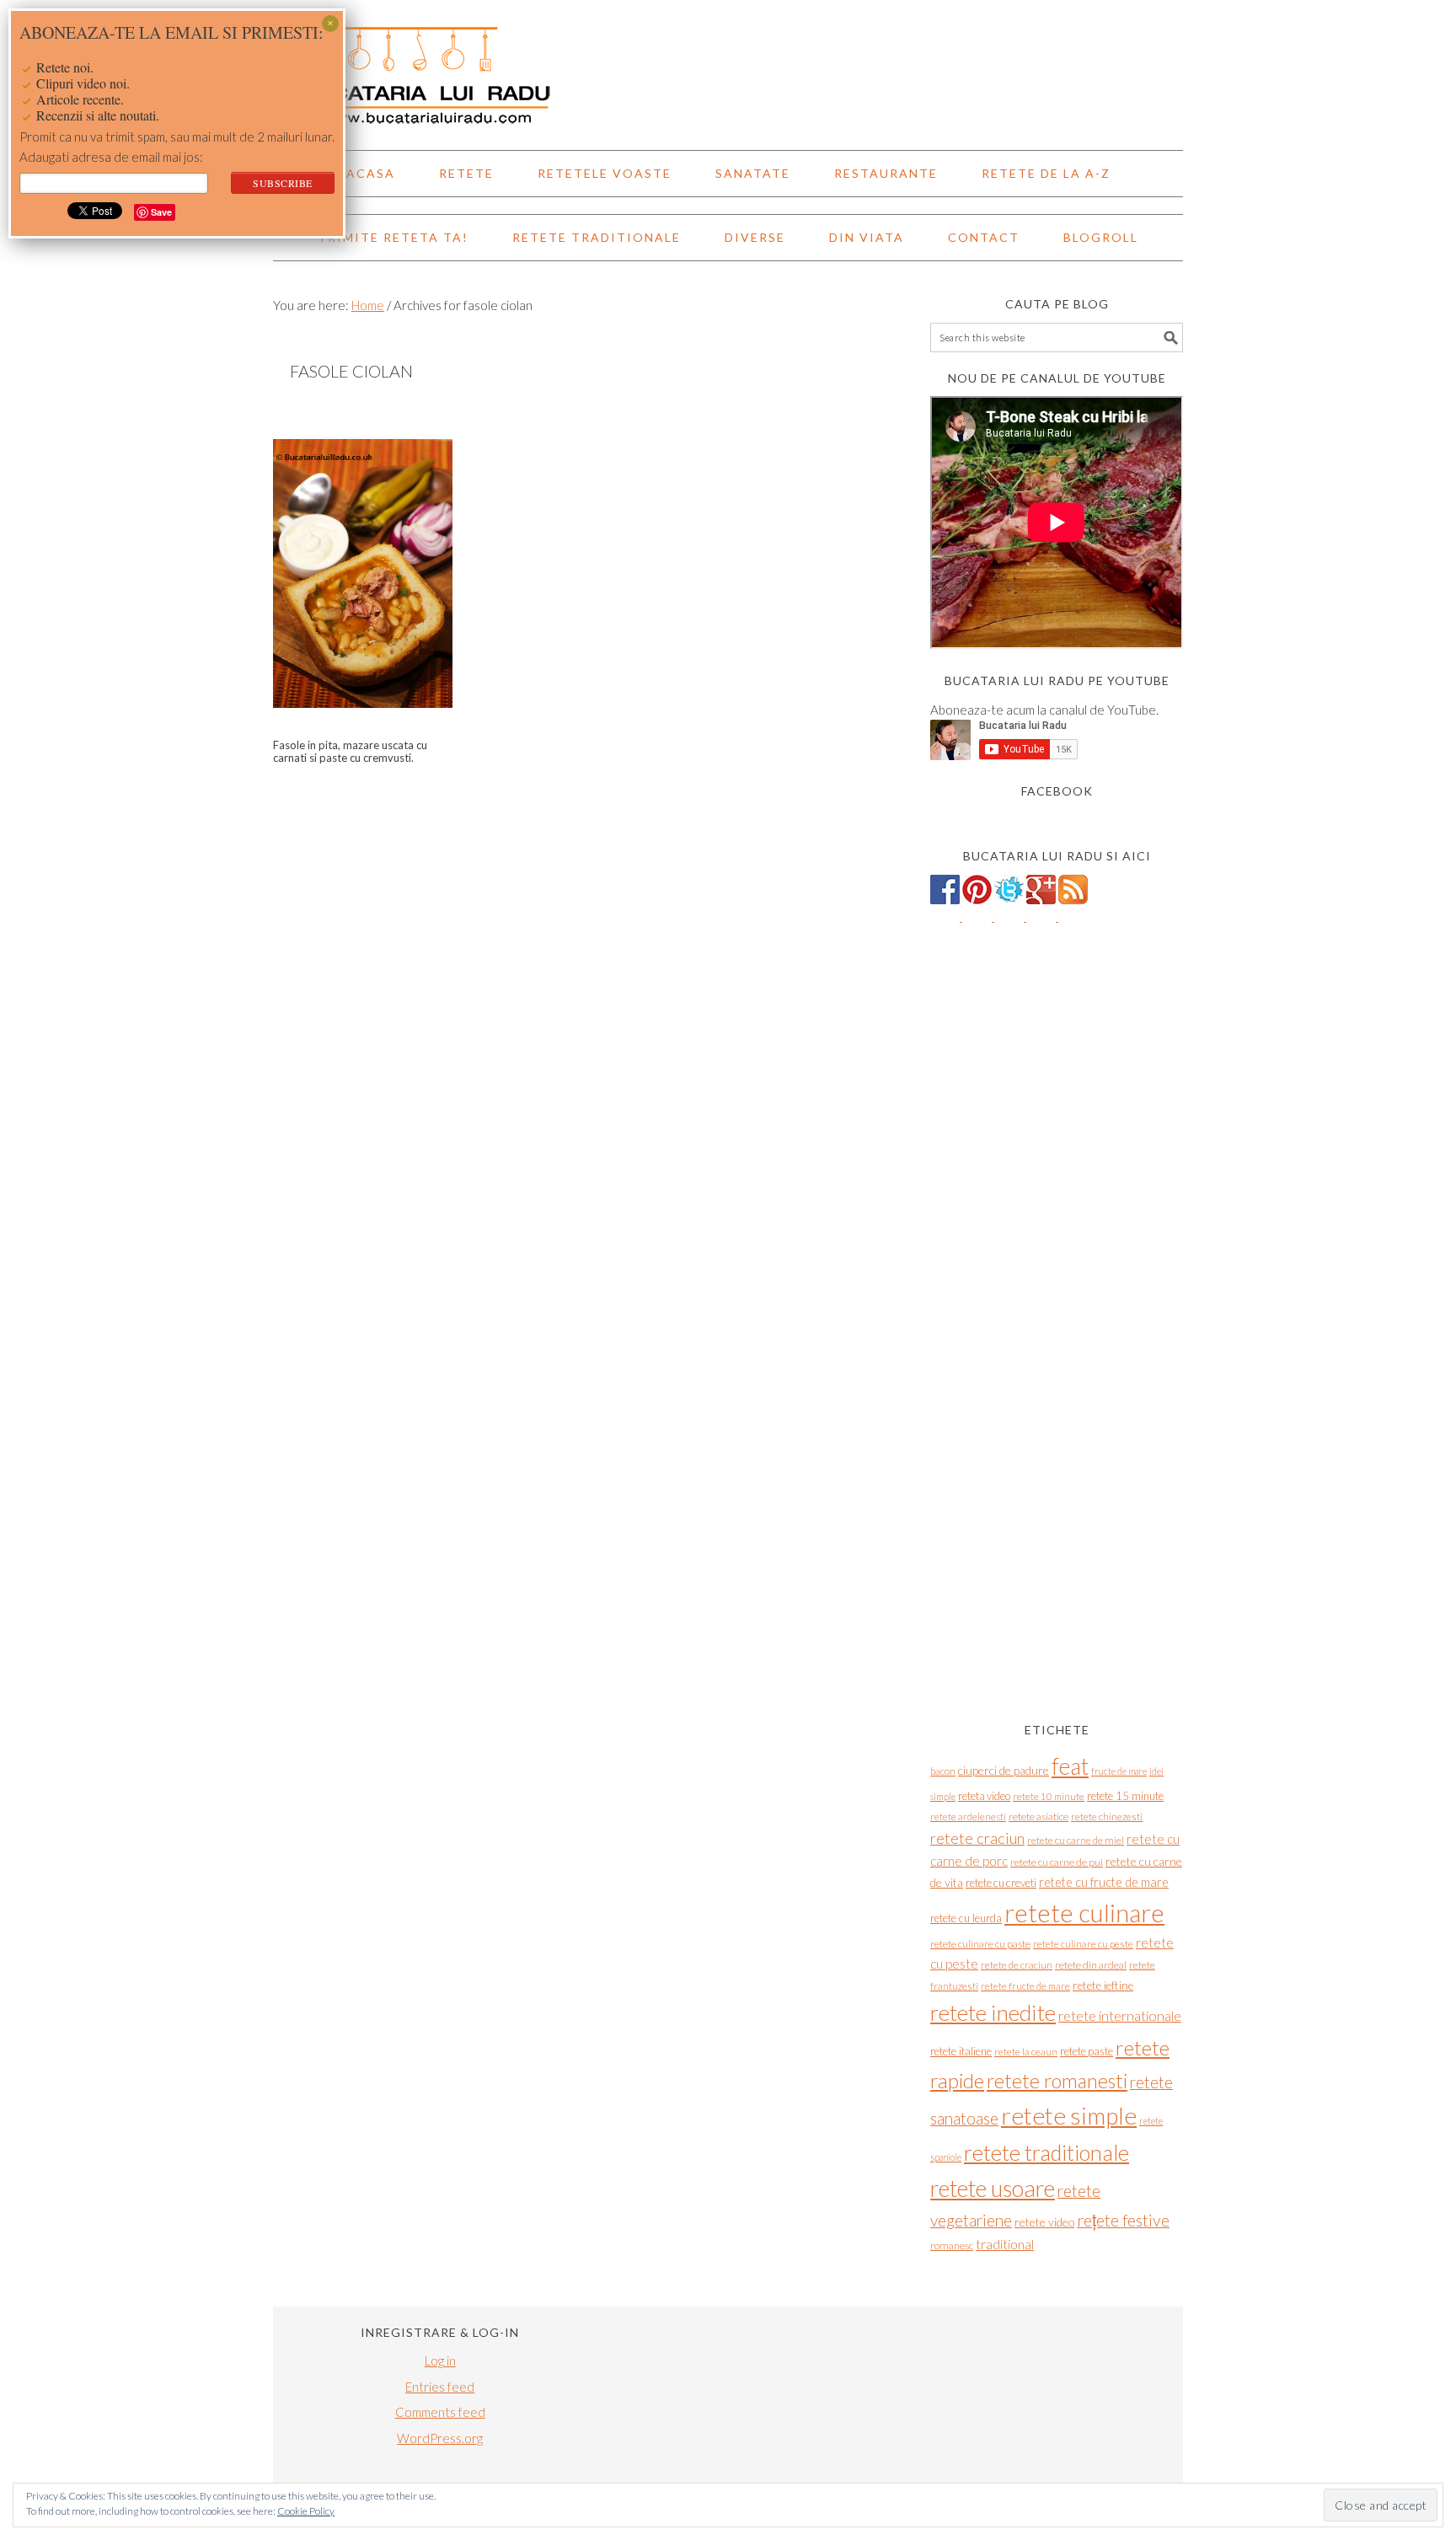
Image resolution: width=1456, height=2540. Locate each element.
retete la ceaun (1026, 2052)
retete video (1044, 2222)
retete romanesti (1057, 2081)
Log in (440, 2360)
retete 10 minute (1049, 1796)
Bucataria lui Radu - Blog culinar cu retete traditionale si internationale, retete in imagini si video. (728, 67)
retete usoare (993, 2188)
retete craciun (977, 1838)
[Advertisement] (1057, 1429)
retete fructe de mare (1025, 1986)
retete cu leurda (966, 1918)
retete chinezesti (1107, 1817)
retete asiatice (1038, 1817)
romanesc (952, 2245)
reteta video (984, 1796)
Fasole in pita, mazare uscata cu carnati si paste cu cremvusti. (350, 752)
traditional (1005, 2244)
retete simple (1069, 2115)
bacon (943, 1771)
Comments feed (440, 2412)
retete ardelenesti (968, 1817)
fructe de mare (1119, 1771)
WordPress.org (440, 2438)
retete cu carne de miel (1076, 1840)
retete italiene (961, 2051)
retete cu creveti (1001, 1883)
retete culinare (1084, 1913)
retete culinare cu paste (980, 1944)
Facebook (1057, 791)
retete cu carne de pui (1057, 1862)
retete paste (1087, 2051)
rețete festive (1123, 2220)
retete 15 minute (1125, 1796)
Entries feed (440, 2387)
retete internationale (1120, 2015)
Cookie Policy (306, 2511)
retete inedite (993, 2012)
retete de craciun (1017, 1965)
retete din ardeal (1091, 1965)
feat (1070, 1766)
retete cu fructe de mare (1104, 1882)
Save (161, 212)
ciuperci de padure (1004, 1770)
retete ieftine (1103, 1985)
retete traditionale (1046, 2152)
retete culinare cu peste (1083, 1944)
